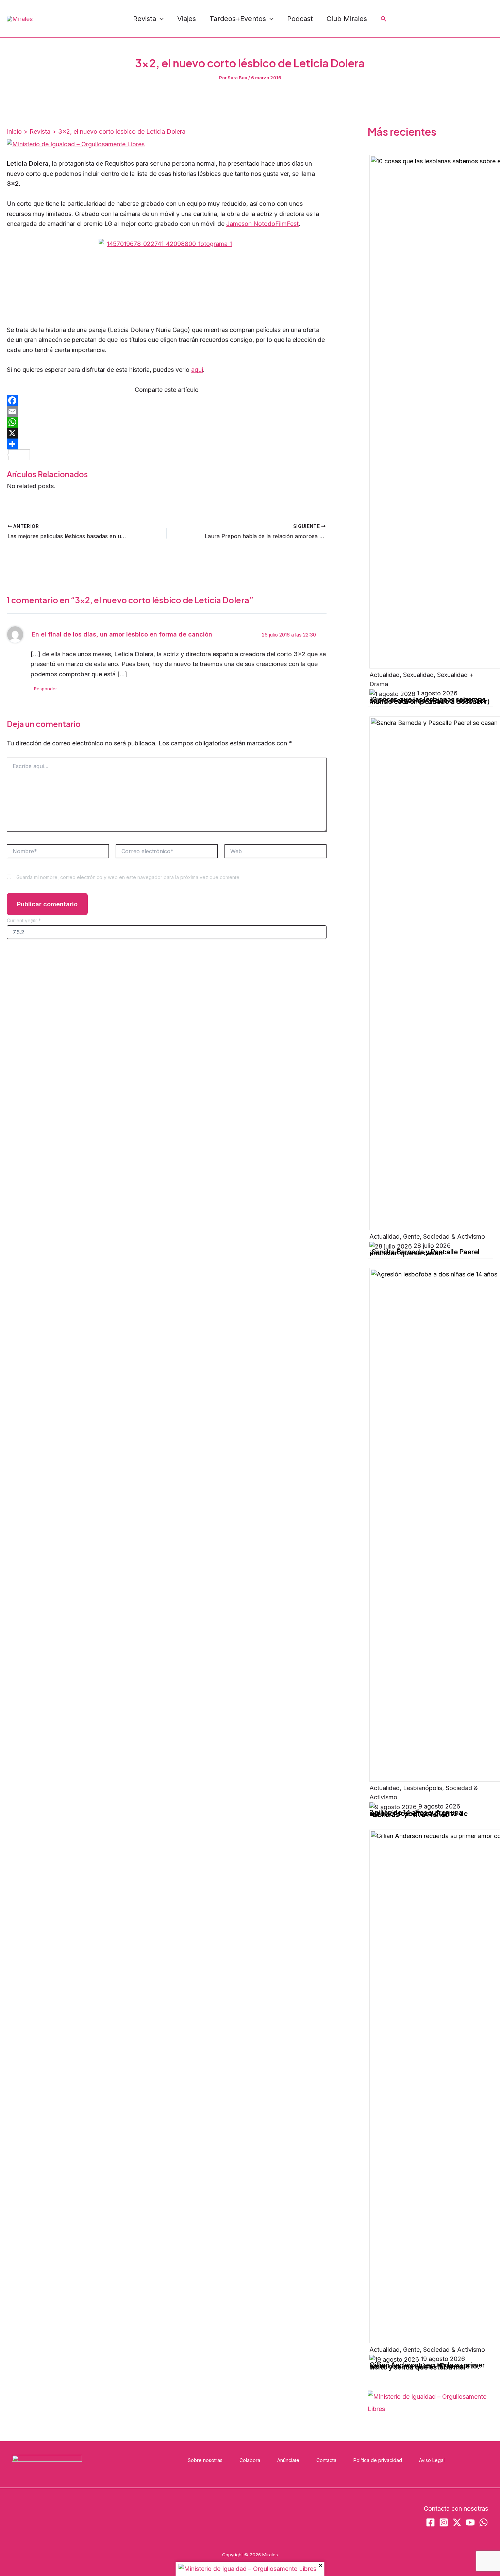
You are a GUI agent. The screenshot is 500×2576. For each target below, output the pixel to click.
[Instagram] (444, 19)
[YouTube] (459, 19)
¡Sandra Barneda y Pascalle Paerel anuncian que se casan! (424, 1252)
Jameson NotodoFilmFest (262, 224)
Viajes (187, 19)
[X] (167, 433)
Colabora (250, 2460)
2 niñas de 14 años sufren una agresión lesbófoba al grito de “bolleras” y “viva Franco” (419, 1813)
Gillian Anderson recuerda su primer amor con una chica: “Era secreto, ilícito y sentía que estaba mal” (427, 2366)
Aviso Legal (432, 2460)
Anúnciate (288, 2460)
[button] (160, 19)
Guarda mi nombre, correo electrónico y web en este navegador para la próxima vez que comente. (128, 877)
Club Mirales (347, 19)
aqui (197, 370)
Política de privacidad (378, 2460)
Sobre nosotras (205, 2460)
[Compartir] (167, 444)
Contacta (326, 2460)
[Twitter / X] (490, 19)
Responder (46, 689)
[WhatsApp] (474, 19)
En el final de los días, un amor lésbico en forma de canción (122, 634)
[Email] (167, 411)
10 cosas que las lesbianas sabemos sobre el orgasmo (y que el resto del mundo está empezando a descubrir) (430, 700)
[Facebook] (429, 19)
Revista (145, 19)
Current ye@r (24, 920)
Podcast (300, 19)
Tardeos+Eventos (238, 19)
